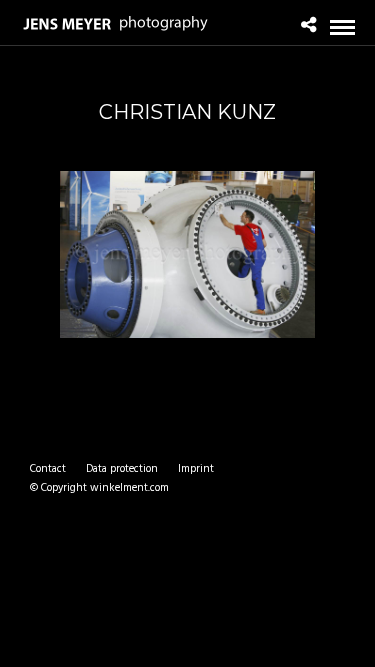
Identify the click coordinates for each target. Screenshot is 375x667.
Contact (48, 469)
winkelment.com (129, 488)
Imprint (196, 469)
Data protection (122, 469)
